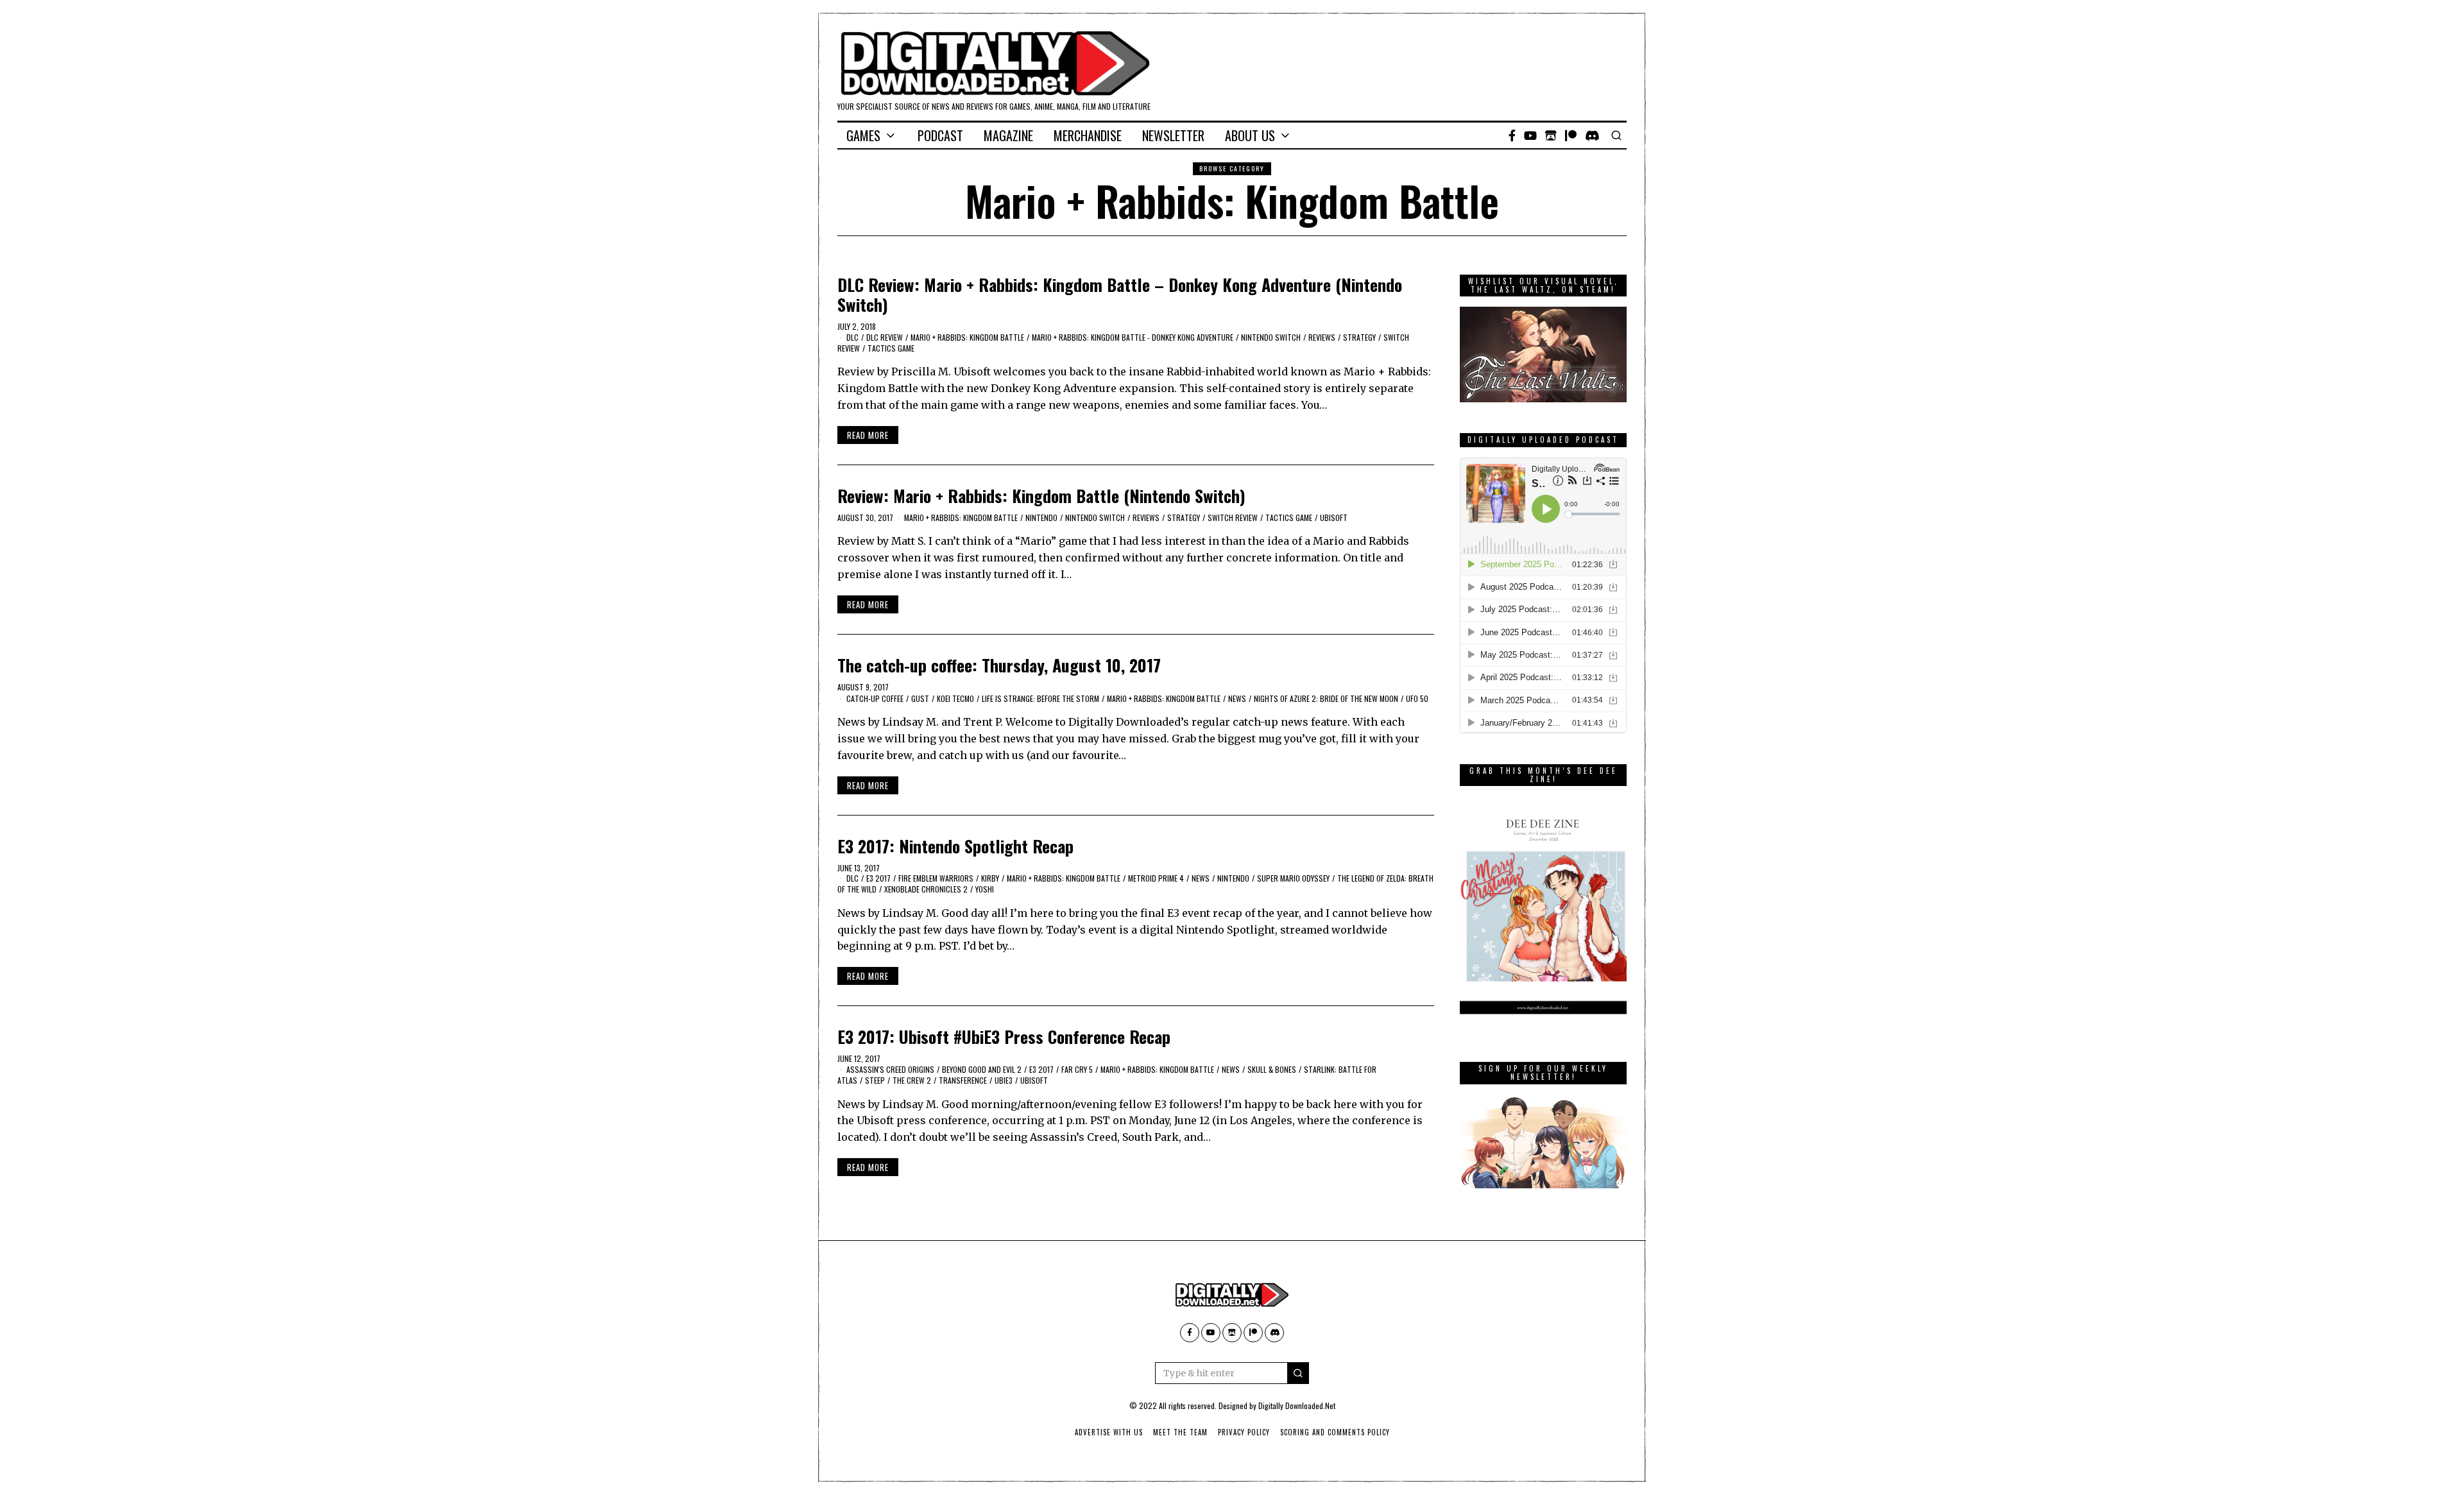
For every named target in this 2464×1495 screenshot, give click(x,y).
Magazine (1008, 135)
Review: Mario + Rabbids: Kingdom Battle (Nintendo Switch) (1041, 496)
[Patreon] (1571, 135)
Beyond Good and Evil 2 (982, 1069)
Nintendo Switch (1271, 337)
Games (863, 135)
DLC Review (885, 337)
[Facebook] (1512, 135)
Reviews (1322, 337)
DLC (852, 337)
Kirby (990, 878)
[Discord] (1592, 135)
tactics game (891, 348)
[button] (1298, 1373)
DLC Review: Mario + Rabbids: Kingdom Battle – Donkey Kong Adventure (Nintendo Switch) (1120, 295)
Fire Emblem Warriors (936, 878)
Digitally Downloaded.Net (1297, 1405)
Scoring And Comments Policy (1335, 1432)
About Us (1250, 135)
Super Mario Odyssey (1293, 878)
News (1237, 698)
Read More (868, 435)
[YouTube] (1530, 135)
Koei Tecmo (955, 698)
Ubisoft (1334, 517)
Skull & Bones (1272, 1069)
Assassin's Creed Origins (890, 1069)
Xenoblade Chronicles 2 (926, 889)
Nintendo (1041, 517)
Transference (963, 1080)
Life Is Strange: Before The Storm (1040, 698)
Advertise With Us (1109, 1432)
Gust (920, 698)
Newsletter (1173, 135)
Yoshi (985, 889)
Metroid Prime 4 (1156, 878)
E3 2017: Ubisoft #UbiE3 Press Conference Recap (1004, 1037)
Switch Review (1233, 517)
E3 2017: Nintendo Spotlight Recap (955, 846)
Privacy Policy (1244, 1432)
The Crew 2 (912, 1080)
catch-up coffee (875, 698)
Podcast (940, 135)
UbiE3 (1004, 1080)
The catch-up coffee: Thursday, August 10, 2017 (999, 665)
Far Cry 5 (1077, 1069)
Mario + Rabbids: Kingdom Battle (967, 337)
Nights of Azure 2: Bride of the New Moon (1326, 698)
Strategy (1359, 337)
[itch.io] (1551, 135)
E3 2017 (878, 878)
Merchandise (1088, 135)
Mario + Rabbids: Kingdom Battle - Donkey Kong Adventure (1133, 337)
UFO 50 (1417, 698)
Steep (875, 1080)
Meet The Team (1180, 1432)
